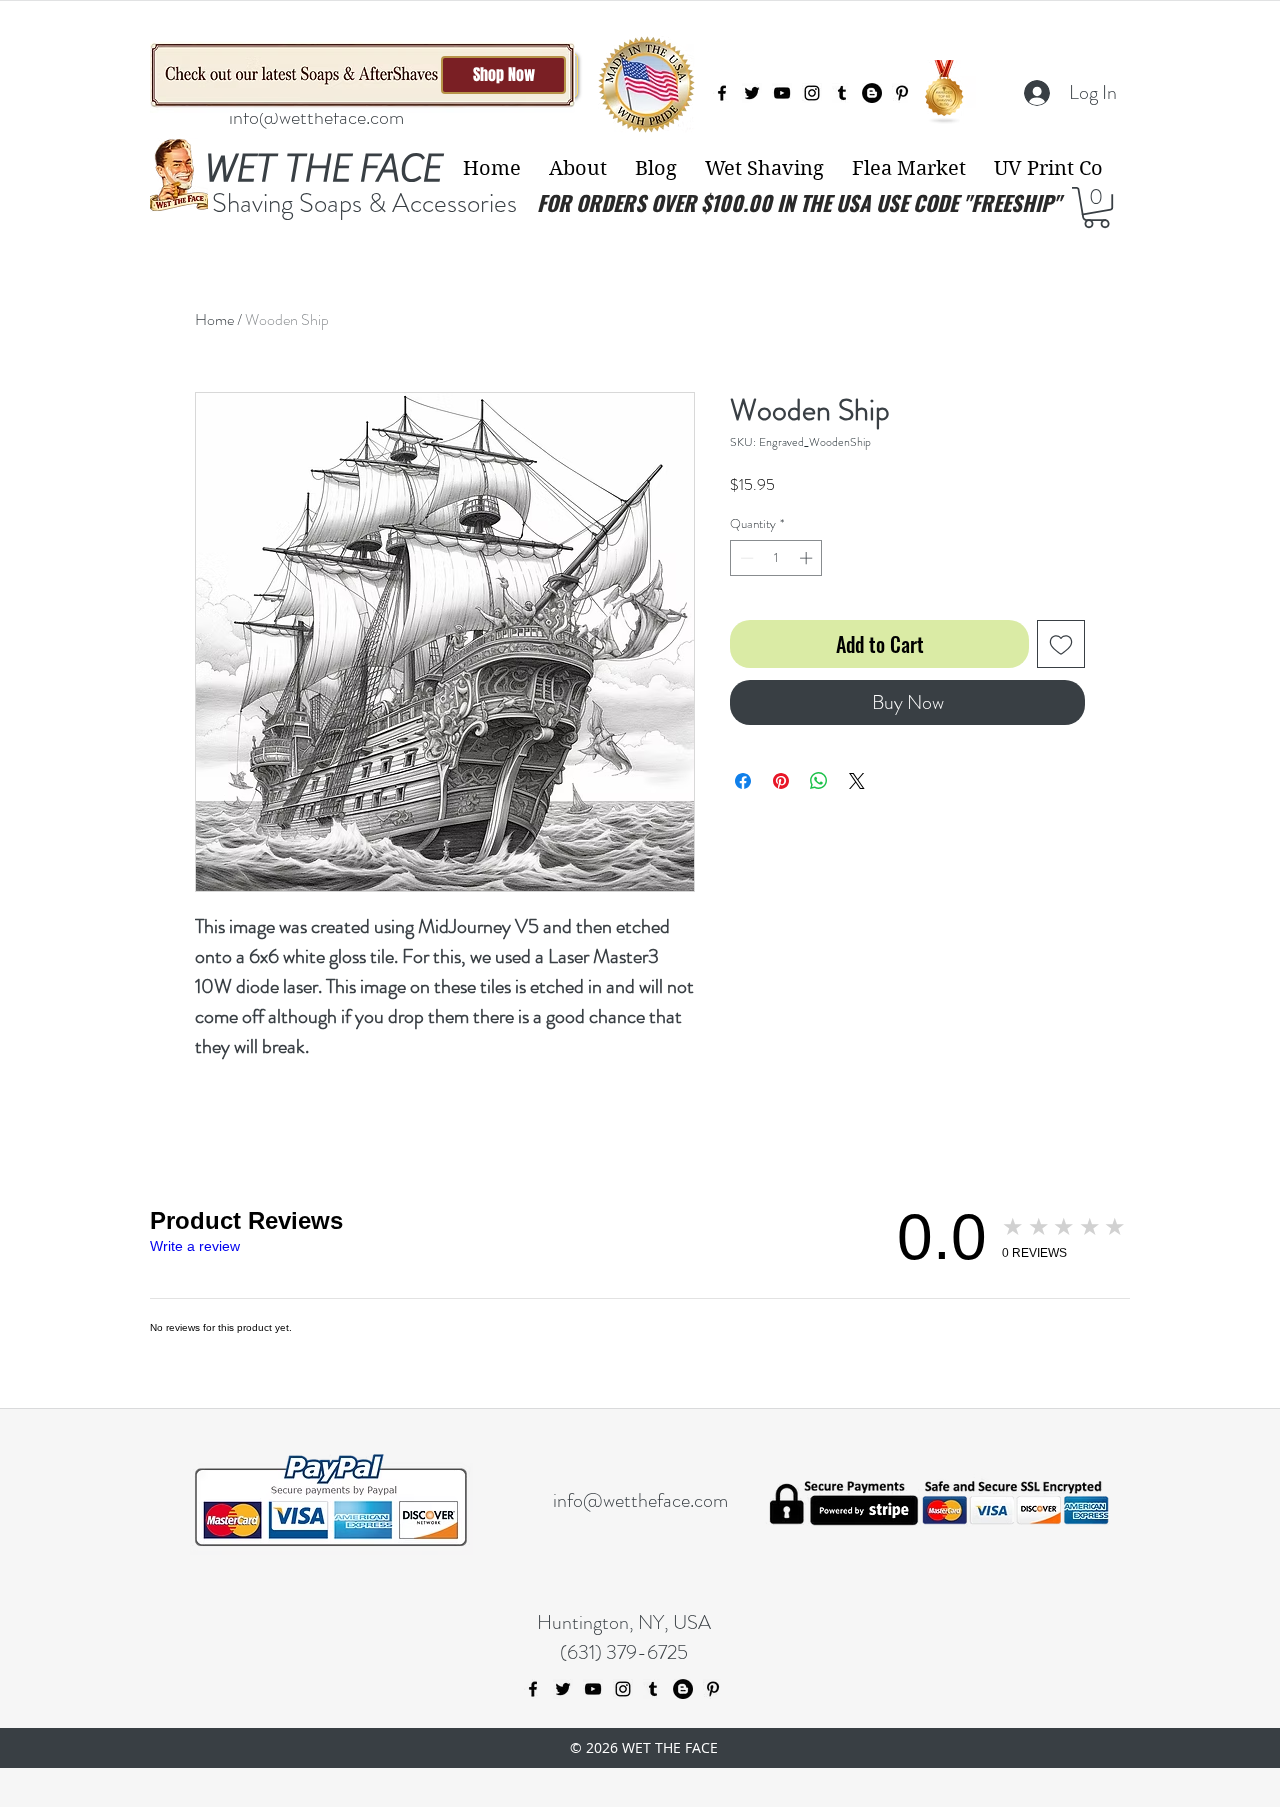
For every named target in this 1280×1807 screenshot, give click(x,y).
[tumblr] (842, 93)
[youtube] (782, 93)
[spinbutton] (776, 558)
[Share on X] (857, 781)
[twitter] (752, 93)
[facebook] (722, 93)
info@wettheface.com (316, 117)
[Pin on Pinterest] (781, 781)
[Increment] (808, 558)
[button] (578, 168)
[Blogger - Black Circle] (872, 93)
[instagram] (812, 93)
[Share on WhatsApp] (819, 781)
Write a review (195, 1246)
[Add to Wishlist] (1061, 644)
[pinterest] (902, 93)
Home (214, 319)
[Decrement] (745, 558)
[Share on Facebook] (743, 781)
